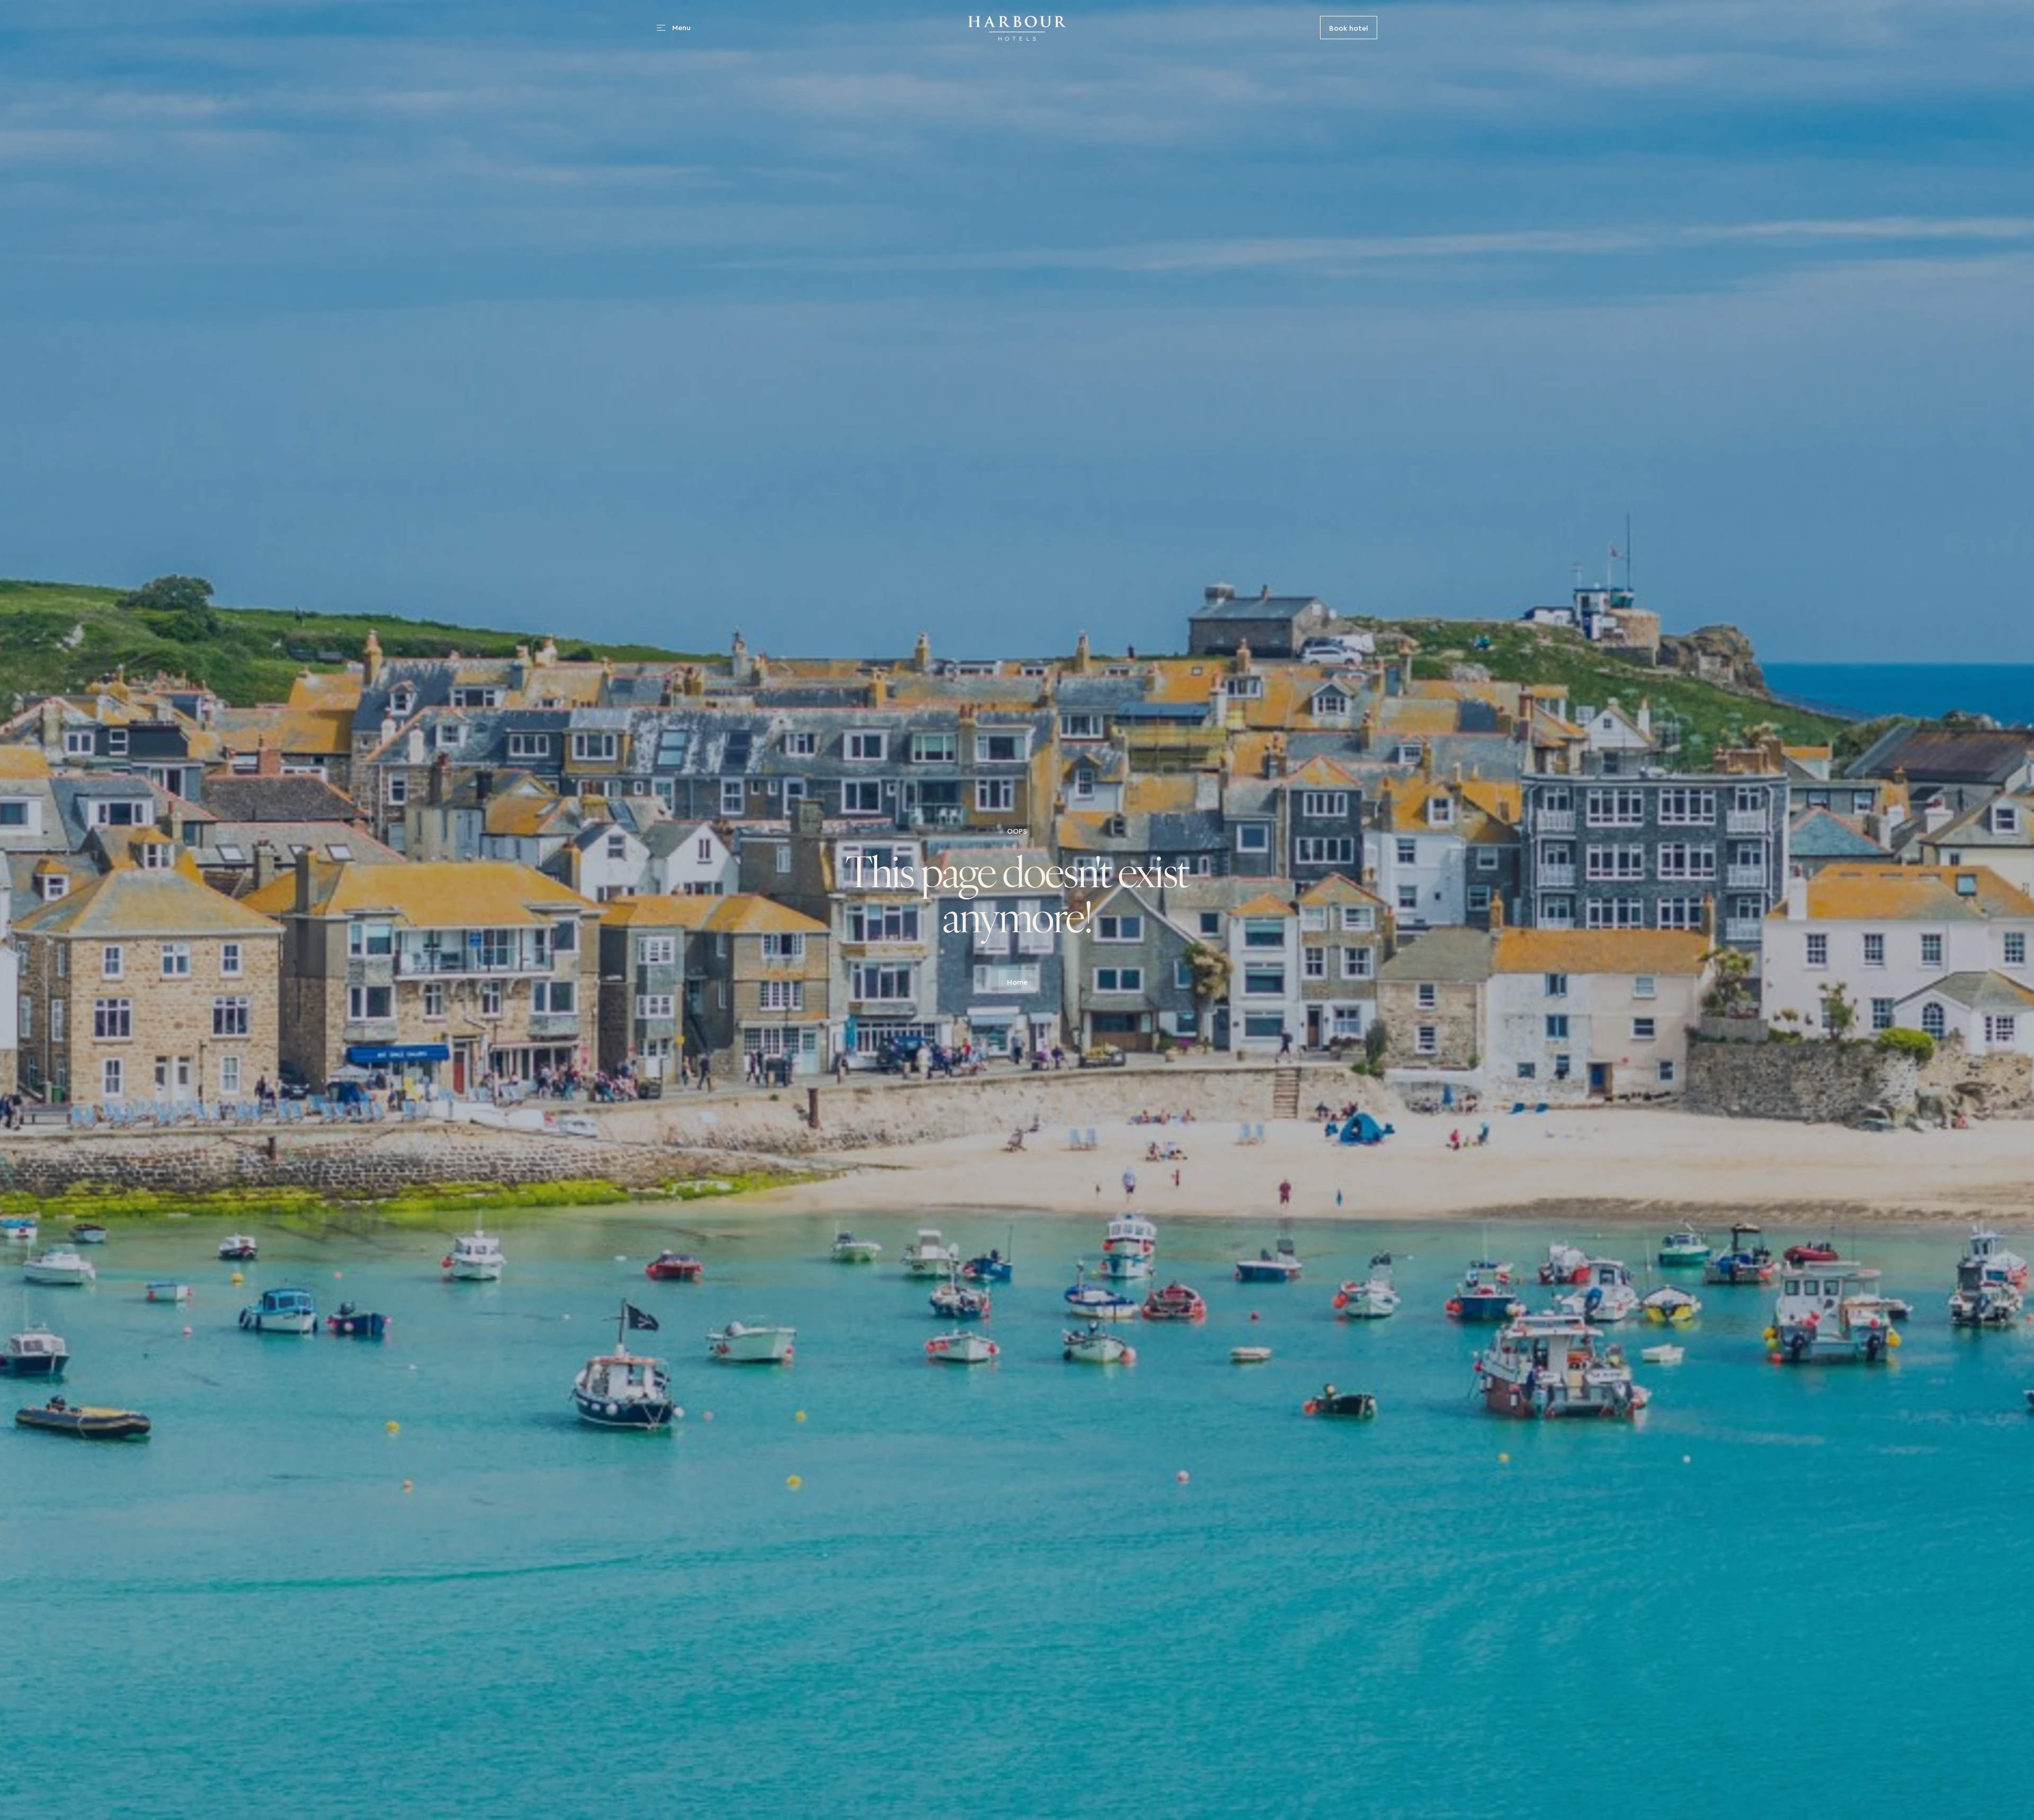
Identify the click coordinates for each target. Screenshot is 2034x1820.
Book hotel (1349, 27)
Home (1017, 981)
